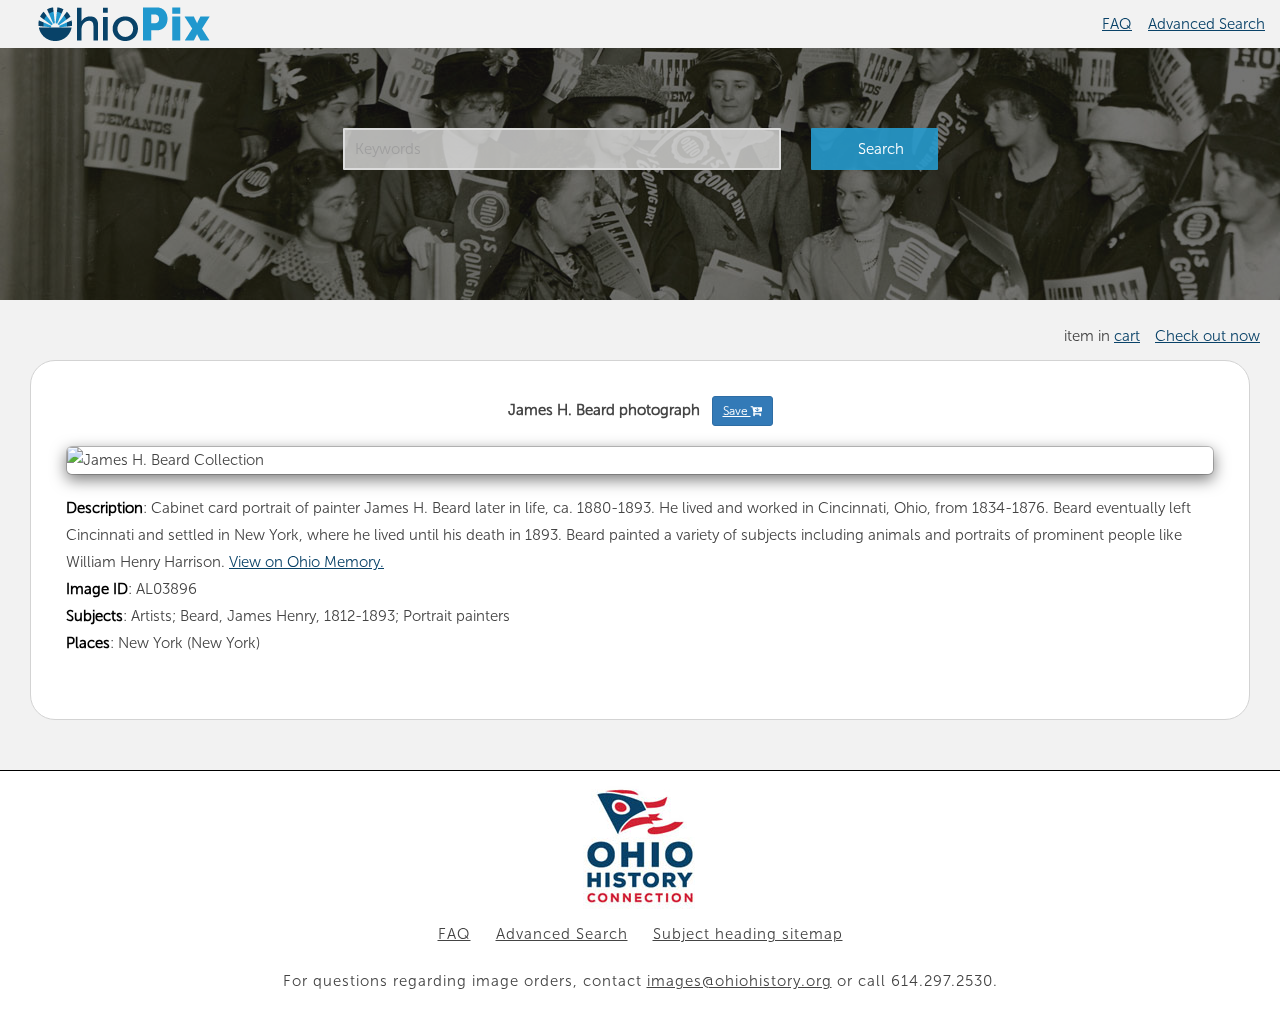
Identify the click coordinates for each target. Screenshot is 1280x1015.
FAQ (1117, 24)
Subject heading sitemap (748, 934)
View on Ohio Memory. (306, 562)
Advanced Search (1206, 24)
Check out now (1207, 336)
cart (1127, 336)
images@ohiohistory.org (739, 981)
